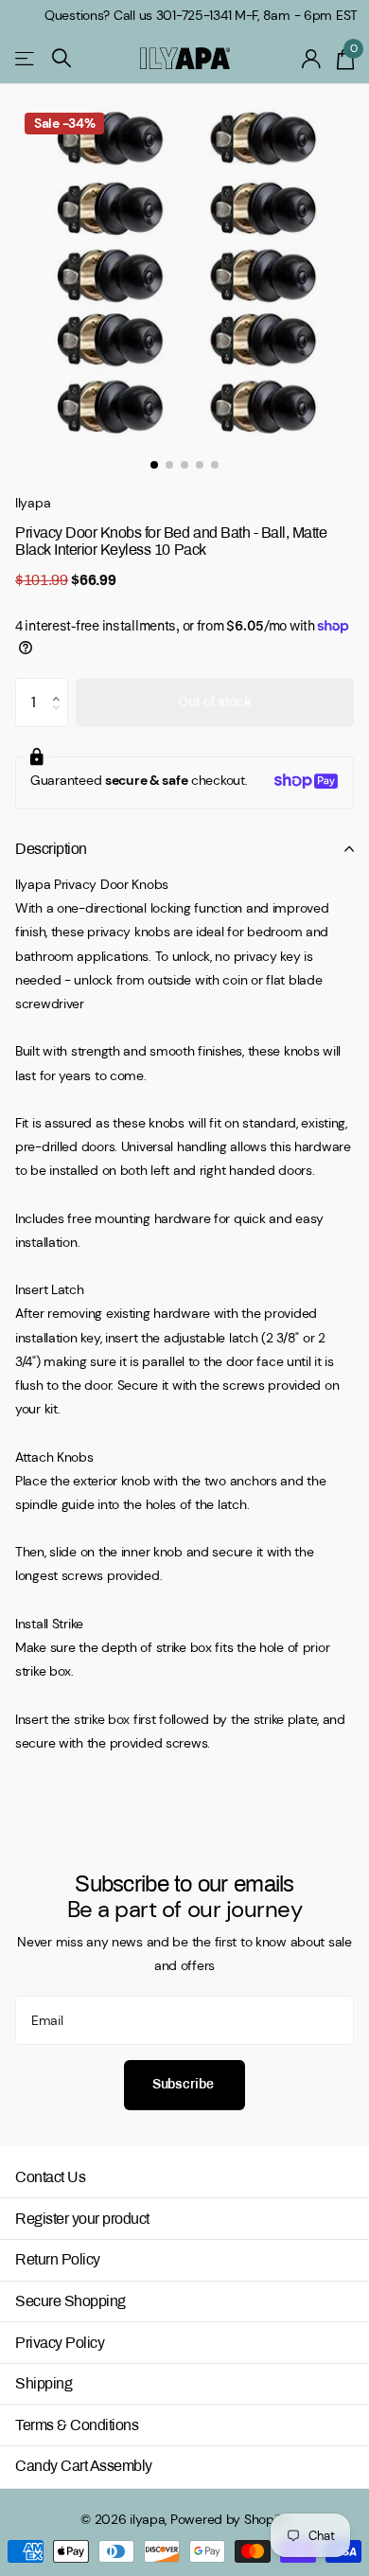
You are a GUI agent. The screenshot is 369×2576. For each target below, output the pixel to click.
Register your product (82, 2219)
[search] (61, 58)
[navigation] (154, 465)
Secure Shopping (70, 2301)
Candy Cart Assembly (84, 2466)
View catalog (26, 58)
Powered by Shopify (229, 2519)
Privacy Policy (60, 2343)
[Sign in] (312, 59)
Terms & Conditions (77, 2425)
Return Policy (58, 2259)
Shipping (44, 2383)
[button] (61, 685)
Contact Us (50, 2177)
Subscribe (185, 2084)
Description (51, 849)
